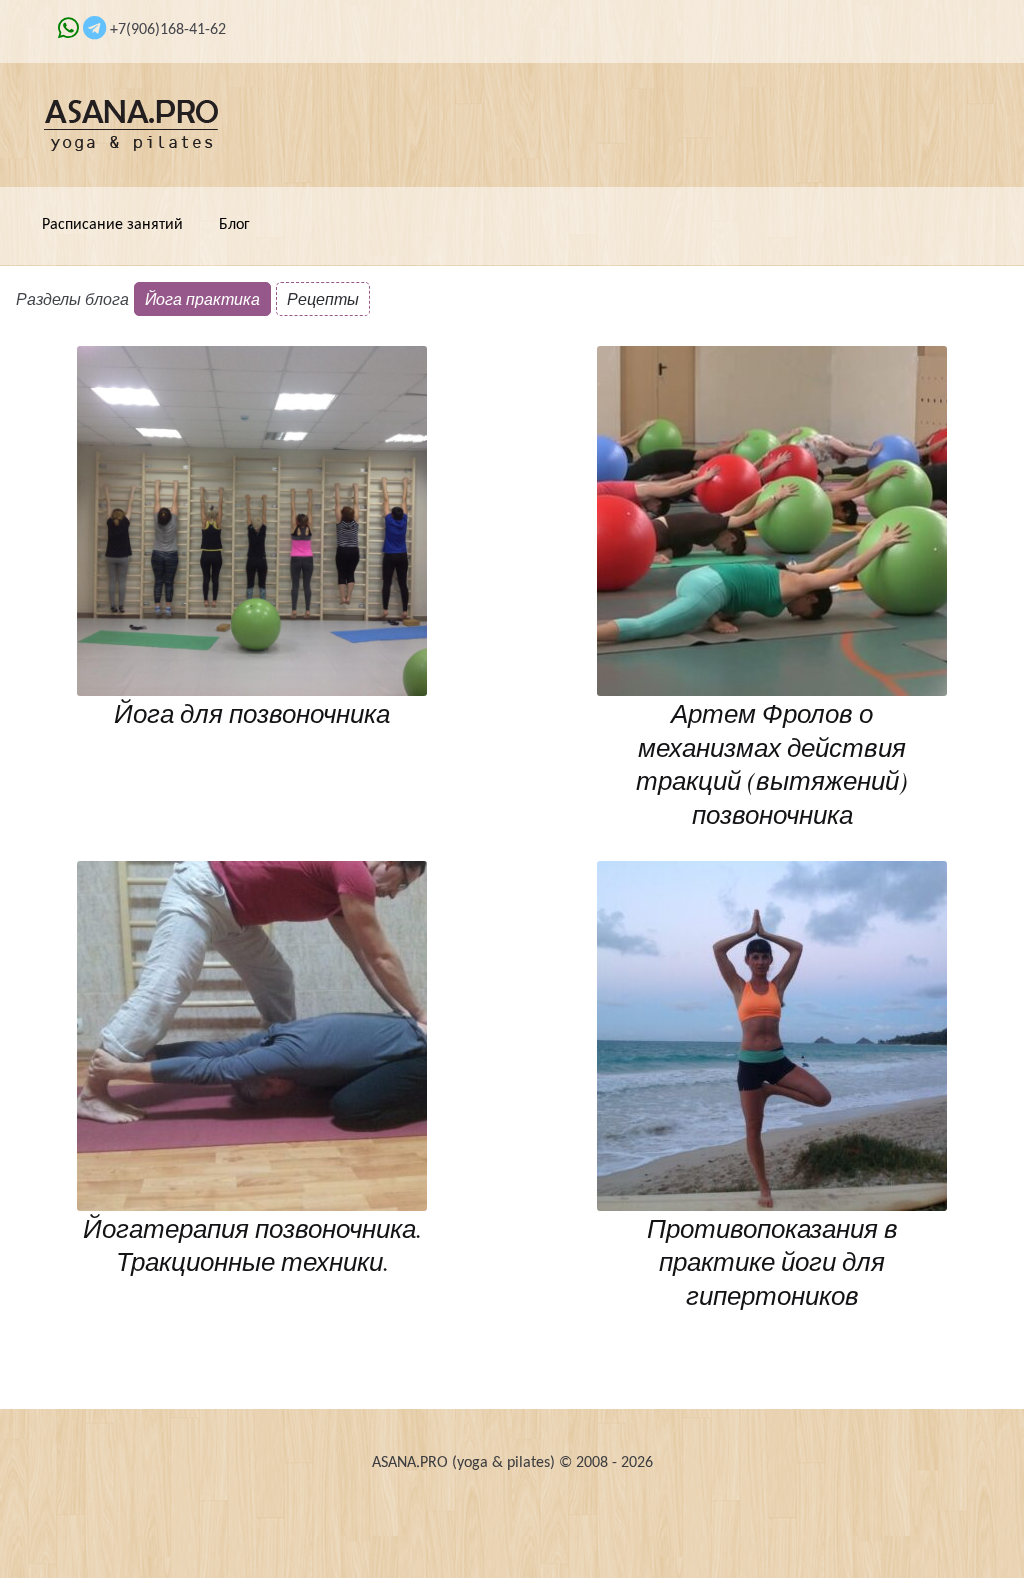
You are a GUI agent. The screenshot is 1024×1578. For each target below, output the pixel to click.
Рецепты (323, 298)
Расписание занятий (112, 225)
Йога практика (202, 298)
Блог (234, 225)
